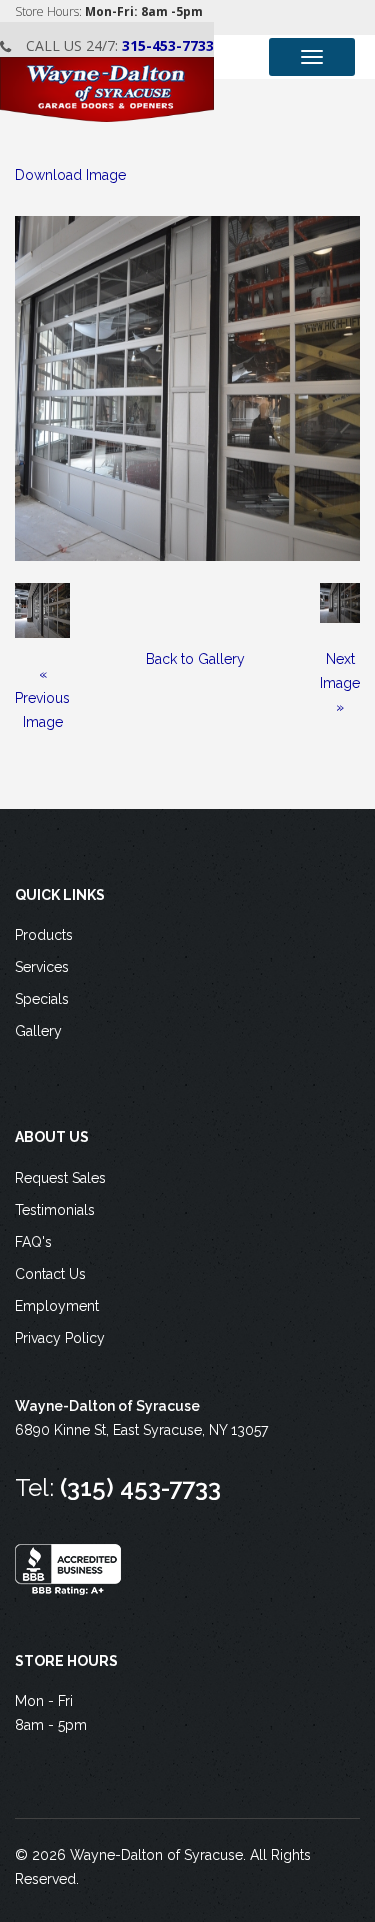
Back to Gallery (195, 659)
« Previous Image (42, 698)
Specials (42, 999)
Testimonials (55, 1210)
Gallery (38, 1031)
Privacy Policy (60, 1338)
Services (42, 967)
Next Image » (340, 683)
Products (44, 935)
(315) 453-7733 (140, 1487)
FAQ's (33, 1242)
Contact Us (50, 1274)
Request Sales (60, 1178)
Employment (57, 1306)
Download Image (70, 175)
